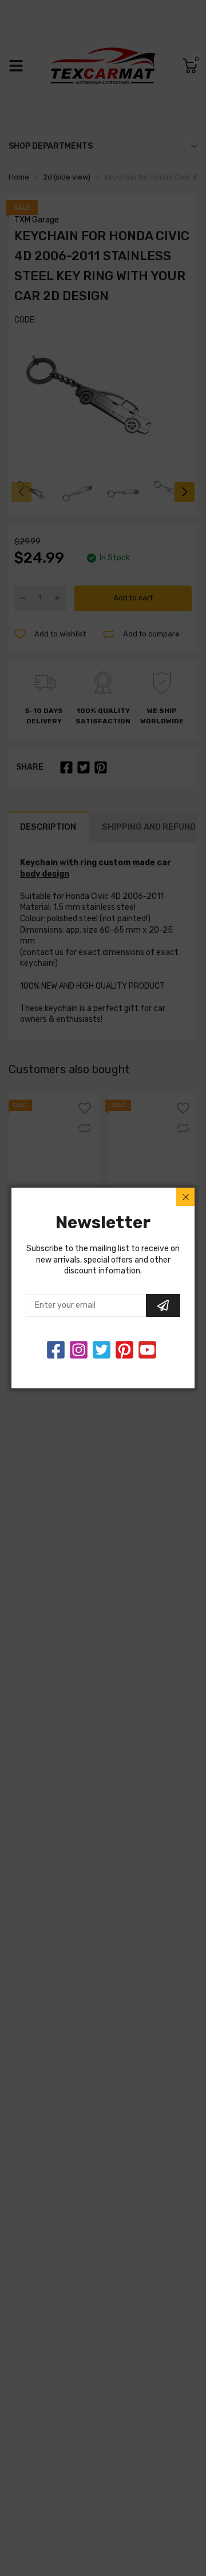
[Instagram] (102, 1350)
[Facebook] (56, 1350)
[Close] (185, 1197)
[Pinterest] (124, 1350)
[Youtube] (147, 1350)
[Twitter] (79, 1350)
